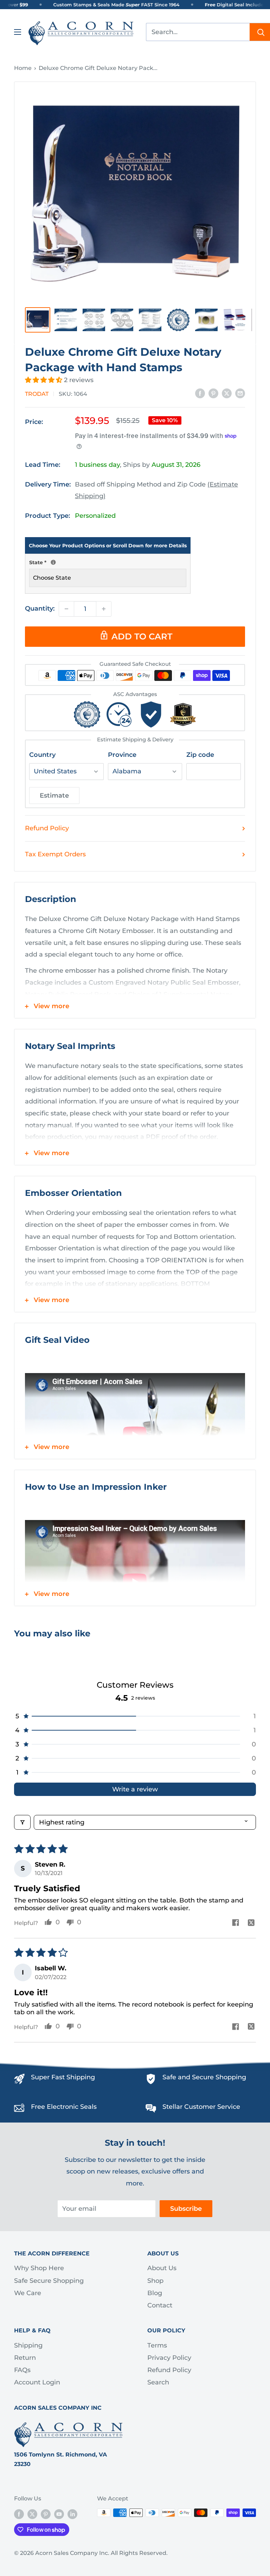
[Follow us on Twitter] (32, 2514)
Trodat (37, 394)
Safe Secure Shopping (49, 2281)
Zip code (200, 755)
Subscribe (186, 2209)
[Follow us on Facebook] (19, 2514)
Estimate (54, 796)
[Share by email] (240, 393)
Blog (155, 2293)
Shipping (28, 2345)
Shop (155, 2281)
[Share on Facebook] (200, 393)
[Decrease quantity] (66, 609)
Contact (160, 2305)
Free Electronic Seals (64, 2107)
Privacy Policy (169, 2358)
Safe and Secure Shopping (204, 2077)
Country (42, 755)
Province (122, 755)
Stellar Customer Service (201, 2107)
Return (25, 2358)
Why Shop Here (39, 2268)
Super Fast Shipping (63, 2077)
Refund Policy (47, 828)
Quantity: (40, 608)
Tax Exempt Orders (55, 854)
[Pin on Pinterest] (213, 393)
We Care (28, 2293)
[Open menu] (18, 32)
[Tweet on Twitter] (227, 393)
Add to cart (142, 636)
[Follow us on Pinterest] (46, 2514)
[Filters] (22, 1822)
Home (23, 68)
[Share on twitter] (251, 1923)
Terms (157, 2345)
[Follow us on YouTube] (59, 2514)
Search (158, 2382)
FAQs (22, 2370)
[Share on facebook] (235, 1923)
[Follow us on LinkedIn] (72, 2514)
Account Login (37, 2382)
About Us (162, 2268)
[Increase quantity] (104, 609)
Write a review (135, 1789)
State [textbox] (108, 562)
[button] (44, 380)
